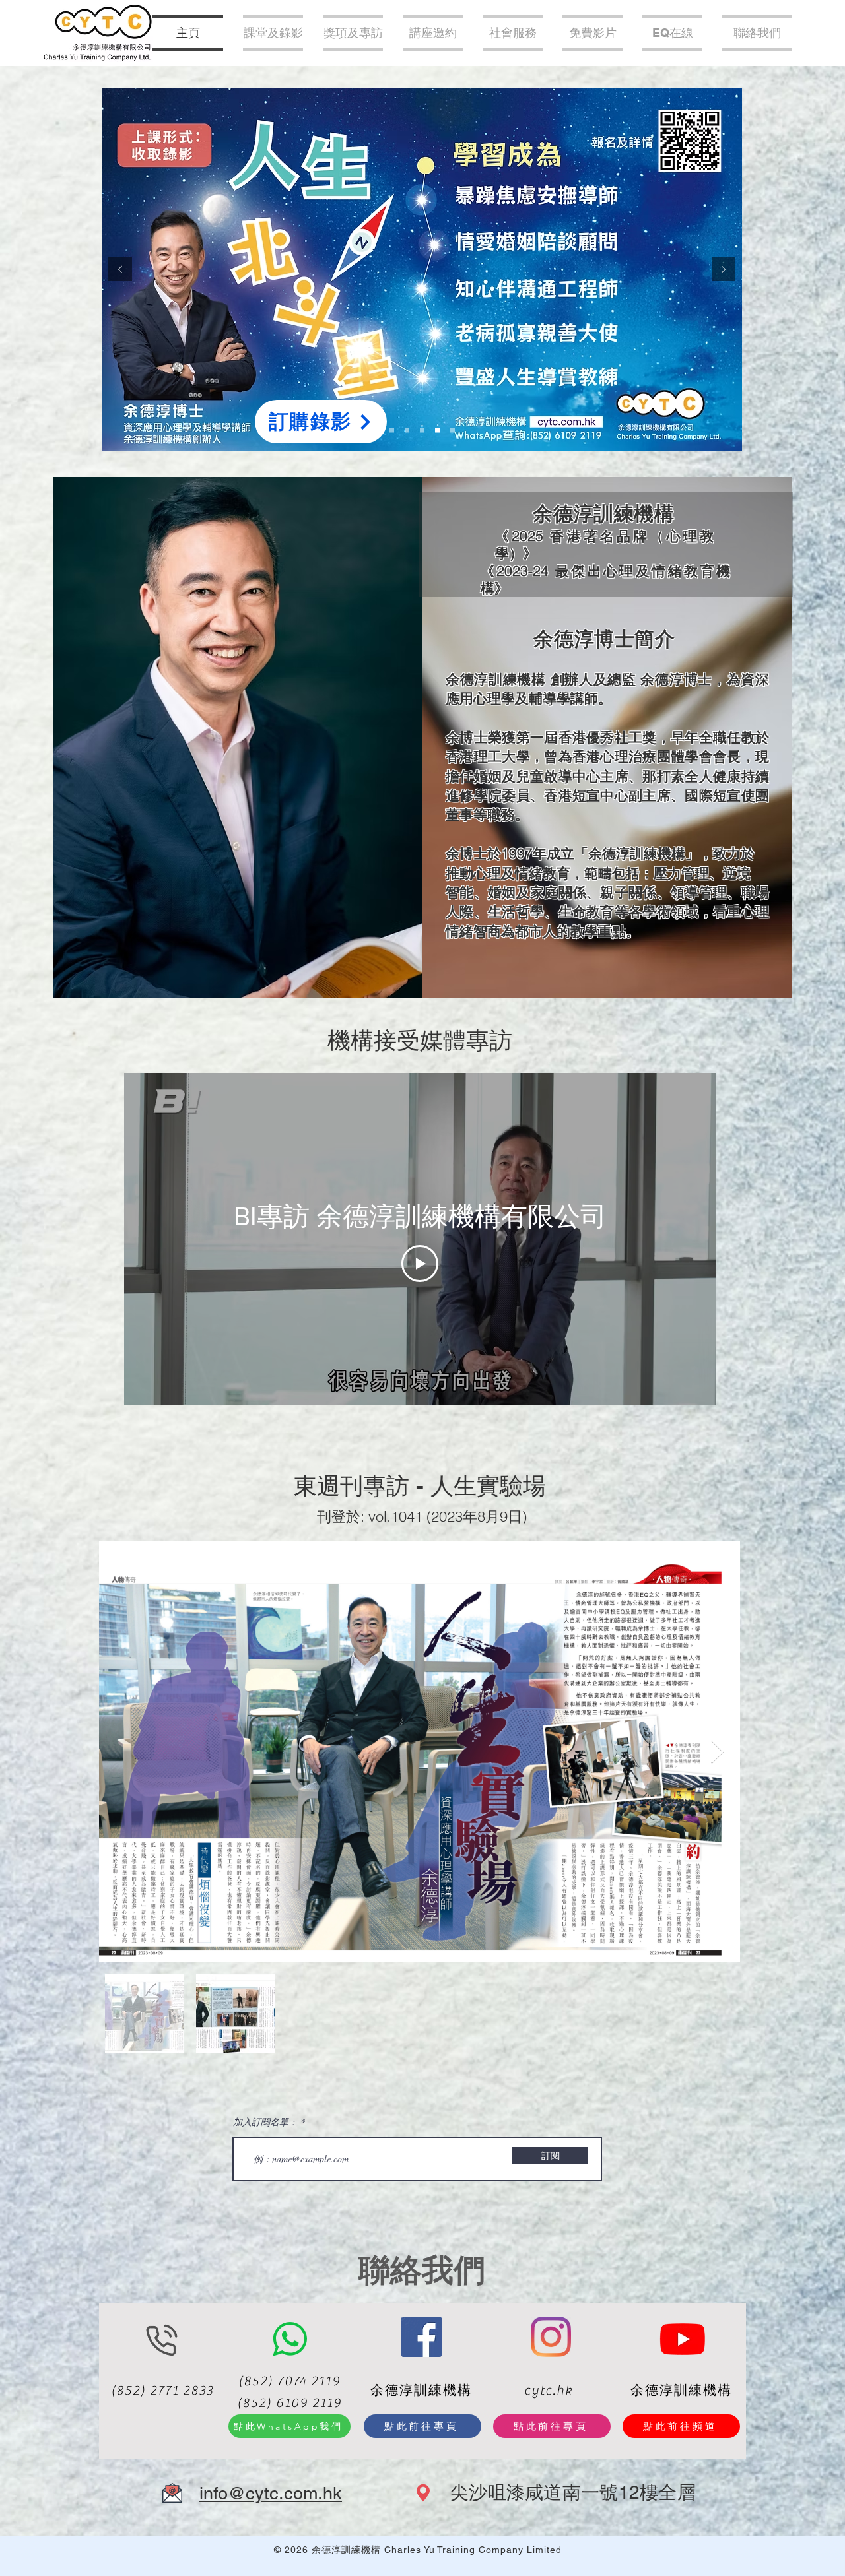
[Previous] (120, 270)
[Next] (724, 270)
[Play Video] (420, 1264)
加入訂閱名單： (265, 2122)
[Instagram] (551, 2337)
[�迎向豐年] (392, 431)
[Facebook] (422, 2337)
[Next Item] (717, 1752)
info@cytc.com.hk (271, 2493)
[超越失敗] (407, 431)
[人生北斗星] (437, 431)
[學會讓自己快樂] (453, 431)
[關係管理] (422, 431)
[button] (433, 33)
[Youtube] (683, 2338)
